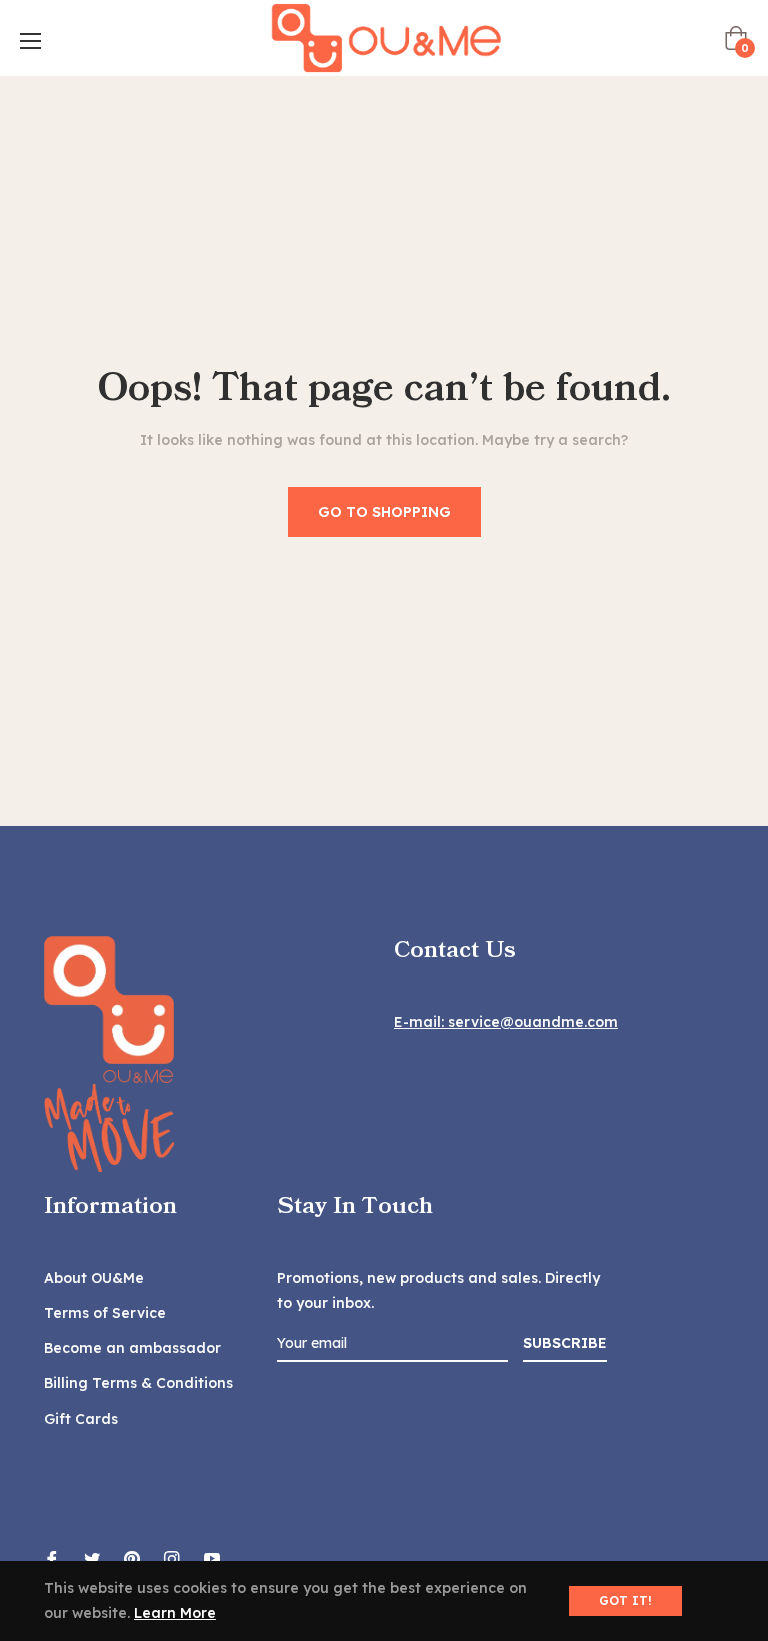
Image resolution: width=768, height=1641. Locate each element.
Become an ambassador (132, 1348)
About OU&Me (94, 1278)
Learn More (175, 1613)
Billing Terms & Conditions (138, 1383)
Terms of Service (105, 1313)
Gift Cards (81, 1419)
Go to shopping (384, 512)
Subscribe (565, 1343)
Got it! (625, 1600)
